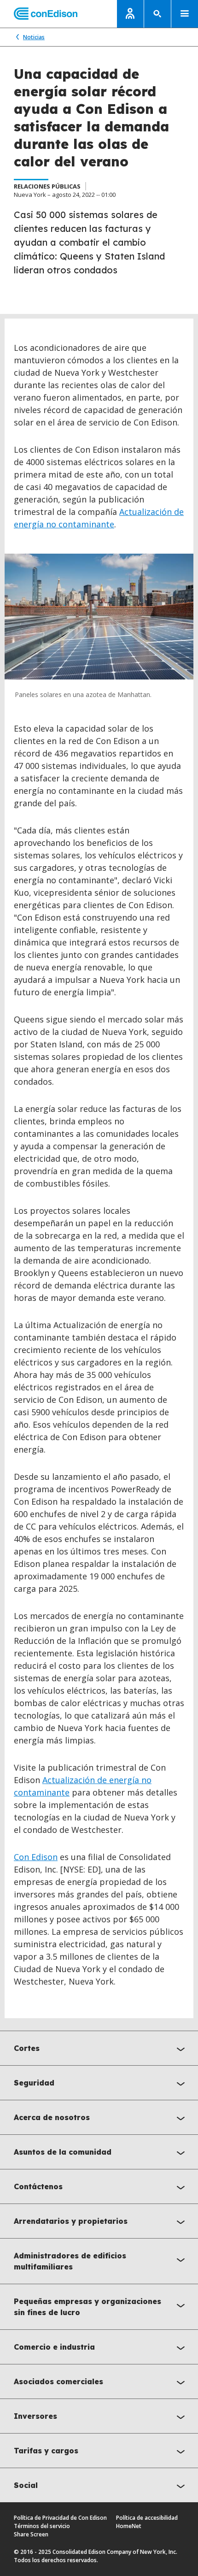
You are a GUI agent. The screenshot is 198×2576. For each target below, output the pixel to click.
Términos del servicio (42, 2526)
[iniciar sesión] (130, 14)
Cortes (27, 2048)
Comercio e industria (54, 2347)
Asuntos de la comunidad (63, 2152)
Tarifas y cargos (46, 2451)
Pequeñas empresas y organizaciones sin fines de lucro (87, 2307)
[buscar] (157, 14)
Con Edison (36, 1857)
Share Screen (31, 2534)
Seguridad (34, 2083)
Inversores (35, 2416)
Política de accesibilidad (147, 2518)
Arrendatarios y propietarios (71, 2221)
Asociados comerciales (58, 2381)
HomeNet (129, 2526)
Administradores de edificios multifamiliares (70, 2261)
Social (26, 2485)
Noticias (34, 37)
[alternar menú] (185, 14)
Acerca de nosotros (52, 2117)
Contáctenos (38, 2186)
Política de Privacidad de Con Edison (60, 2518)
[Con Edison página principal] (39, 14)
